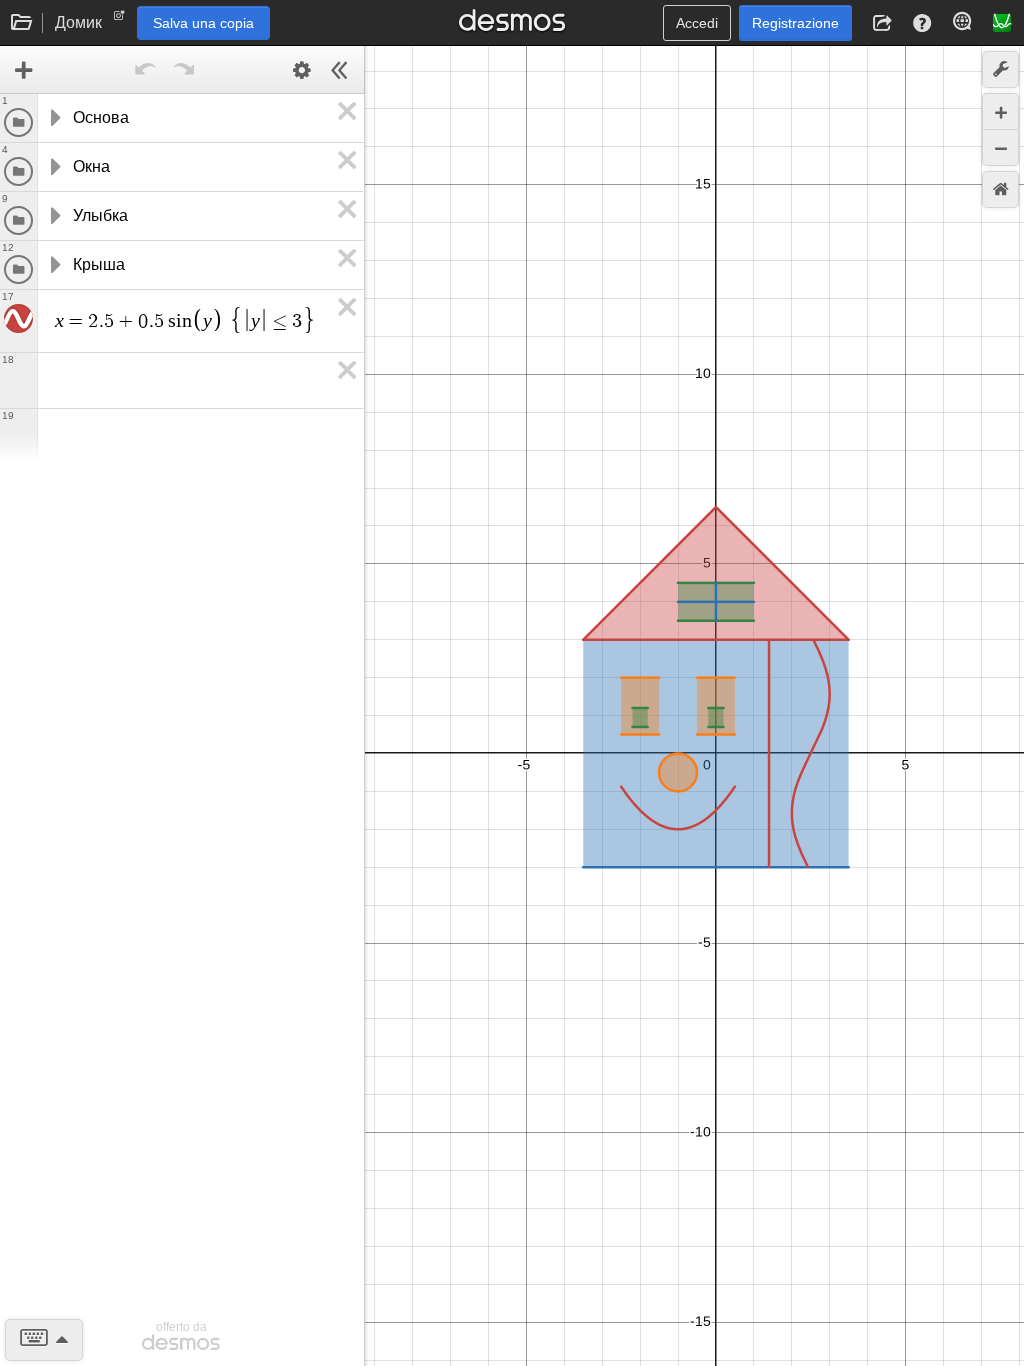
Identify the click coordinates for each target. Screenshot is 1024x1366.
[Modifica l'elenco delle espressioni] (302, 70)
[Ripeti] (184, 70)
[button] (882, 23)
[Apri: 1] (54, 118)
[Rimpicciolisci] (1000, 147)
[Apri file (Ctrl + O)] (22, 23)
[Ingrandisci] (1000, 111)
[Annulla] (146, 70)
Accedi (697, 23)
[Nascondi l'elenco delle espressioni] (340, 70)
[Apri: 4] (54, 167)
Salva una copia (203, 23)
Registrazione (795, 23)
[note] (119, 20)
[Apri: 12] (54, 265)
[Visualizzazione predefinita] (1000, 189)
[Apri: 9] (54, 216)
